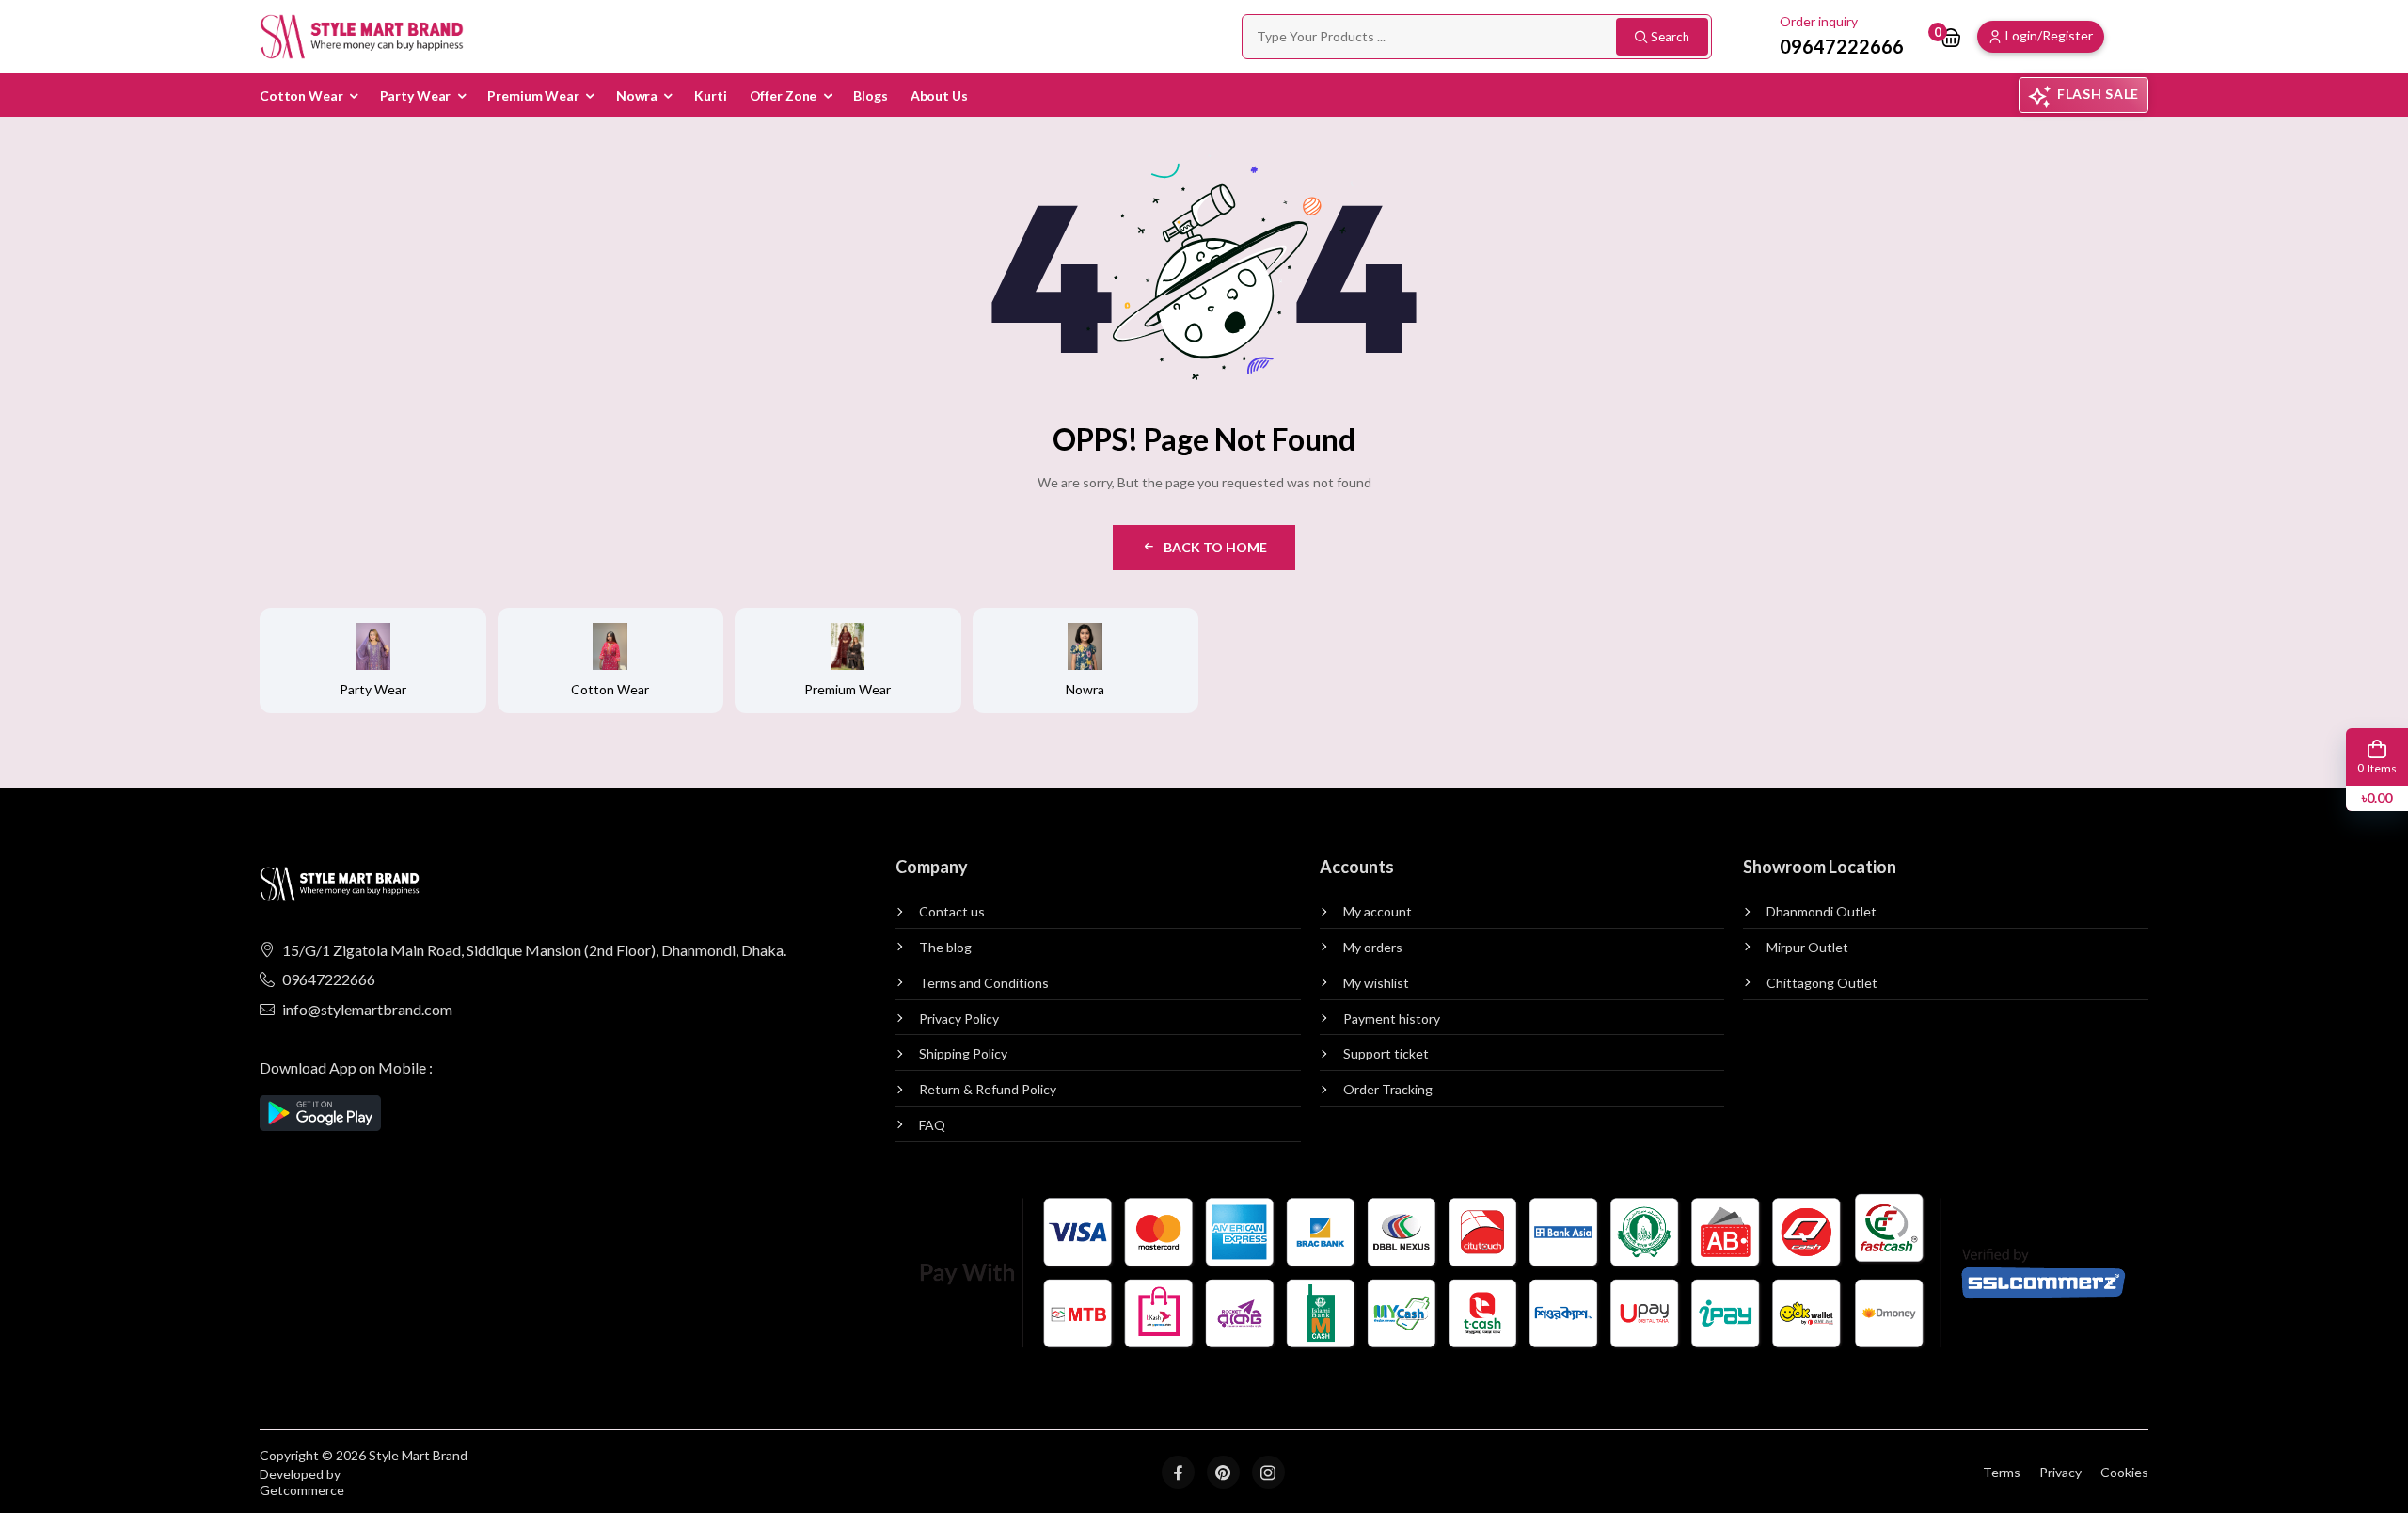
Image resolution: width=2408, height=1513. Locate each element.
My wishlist (1376, 983)
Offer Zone (784, 96)
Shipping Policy (963, 1054)
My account (1378, 912)
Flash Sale (2098, 94)
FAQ (932, 1125)
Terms (2002, 1472)
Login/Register (2049, 35)
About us (939, 96)
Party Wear (416, 96)
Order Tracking (1388, 1090)
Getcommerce (302, 1490)
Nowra (637, 96)
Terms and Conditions (984, 983)
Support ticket (1386, 1054)
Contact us (952, 912)
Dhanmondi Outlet (1822, 912)
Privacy (2060, 1472)
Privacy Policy (959, 1019)
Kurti (710, 96)
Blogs (870, 96)
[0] (1951, 37)
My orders (1373, 948)
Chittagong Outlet (1822, 983)
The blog (945, 948)
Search (1670, 37)
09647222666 (329, 979)
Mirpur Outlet (1807, 948)
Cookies (2124, 1472)
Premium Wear (533, 96)
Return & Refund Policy (988, 1090)
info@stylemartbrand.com (367, 1009)
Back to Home (1215, 547)
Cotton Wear (301, 96)
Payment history (1392, 1019)
